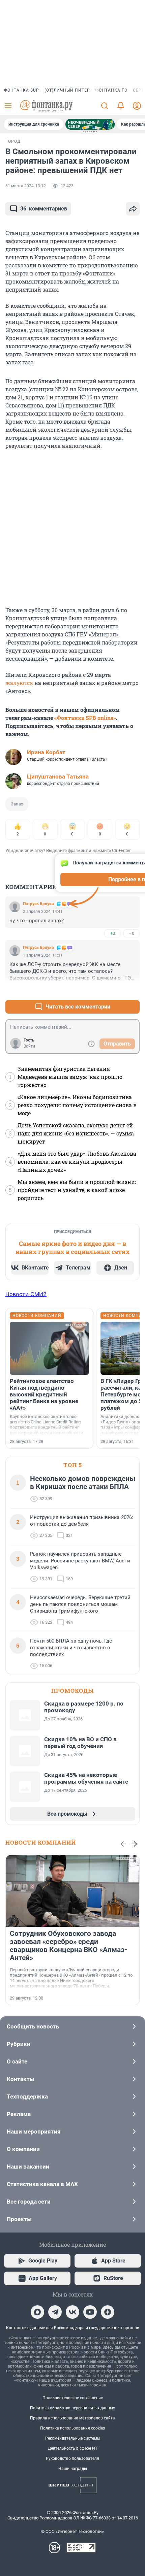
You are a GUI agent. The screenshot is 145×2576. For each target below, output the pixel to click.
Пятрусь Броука (38, 904)
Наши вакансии (28, 2167)
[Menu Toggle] (8, 106)
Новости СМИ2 (26, 1294)
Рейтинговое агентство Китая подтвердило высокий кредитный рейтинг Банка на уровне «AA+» (44, 1394)
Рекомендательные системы (73, 2438)
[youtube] (90, 2312)
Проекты (19, 2219)
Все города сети (29, 2202)
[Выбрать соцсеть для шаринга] (133, 209)
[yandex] (108, 2312)
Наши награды (73, 2469)
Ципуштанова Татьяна (58, 777)
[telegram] (55, 2312)
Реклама (19, 2114)
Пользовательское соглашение (73, 2398)
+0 (113, 933)
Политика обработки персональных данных (72, 2408)
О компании (23, 2149)
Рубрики (19, 2044)
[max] (37, 2312)
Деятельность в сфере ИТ (73, 2448)
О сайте (17, 2061)
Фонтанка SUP (22, 90)
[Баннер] (90, 124)
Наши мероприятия (34, 2132)
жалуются (19, 683)
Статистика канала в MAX (42, 2184)
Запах (17, 804)
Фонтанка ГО (111, 90)
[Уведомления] (121, 106)
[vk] (72, 2312)
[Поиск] (105, 106)
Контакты (21, 2079)
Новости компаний (41, 1842)
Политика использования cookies (72, 2428)
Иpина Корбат (46, 752)
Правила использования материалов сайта (72, 2418)
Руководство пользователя (72, 2458)
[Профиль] (137, 106)
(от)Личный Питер (67, 90)
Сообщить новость (33, 2026)
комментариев (44, 209)
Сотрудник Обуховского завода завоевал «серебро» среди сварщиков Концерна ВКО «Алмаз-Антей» (68, 1946)
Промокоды (72, 1691)
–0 (132, 933)
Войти (29, 1046)
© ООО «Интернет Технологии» (72, 2531)
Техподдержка (27, 2096)
